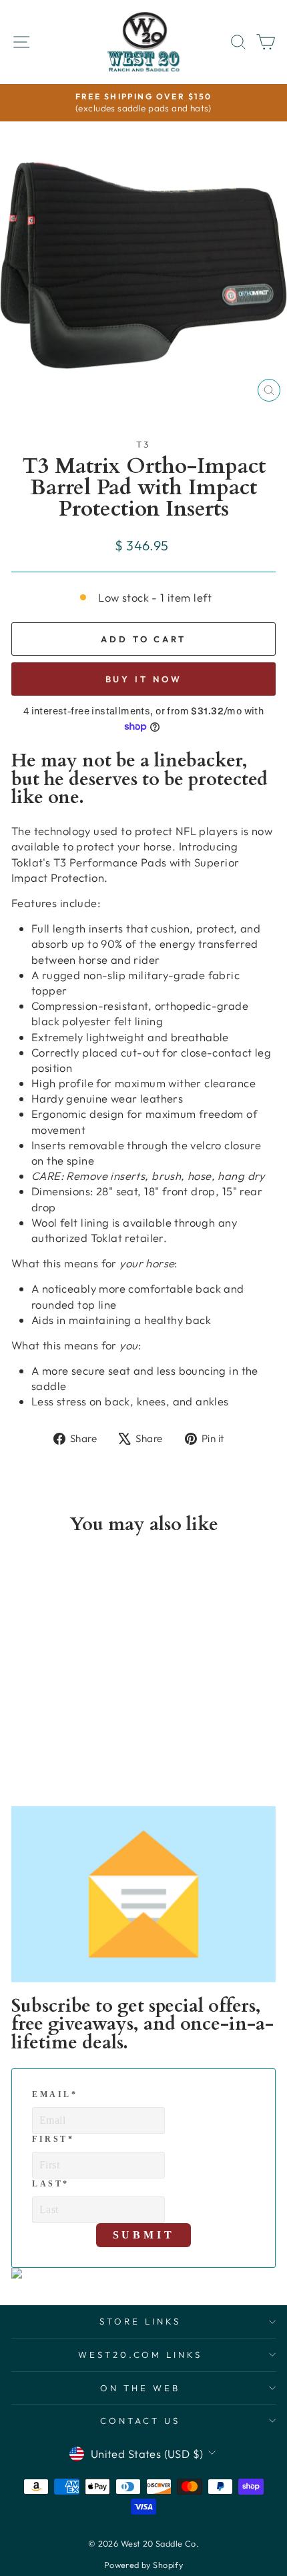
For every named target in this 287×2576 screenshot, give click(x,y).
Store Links (140, 2321)
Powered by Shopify (143, 2565)
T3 (144, 444)
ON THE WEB (140, 2388)
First (53, 2139)
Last (51, 2184)
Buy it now (144, 679)
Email (55, 2094)
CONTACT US (140, 2421)
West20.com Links (140, 2355)
